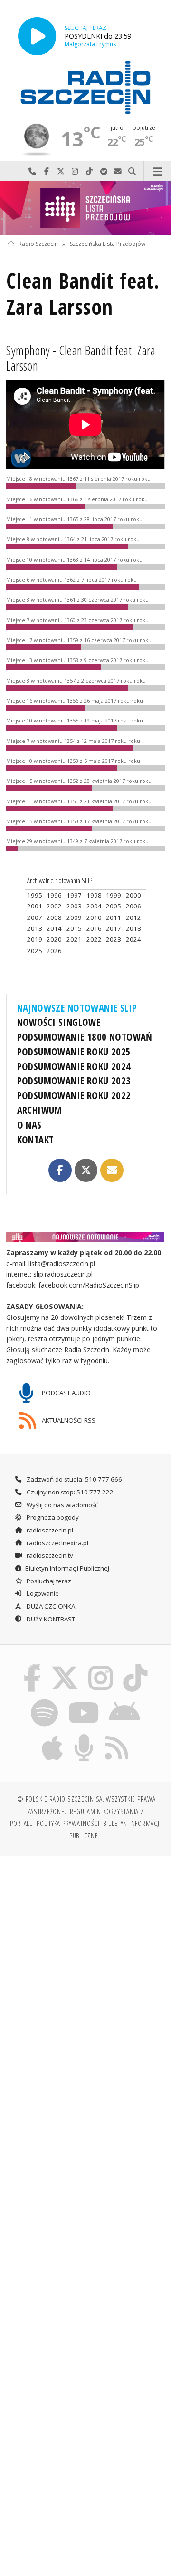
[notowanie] (86, 1237)
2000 (133, 895)
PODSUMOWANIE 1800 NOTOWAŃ (85, 1037)
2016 (94, 928)
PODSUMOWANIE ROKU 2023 (74, 1081)
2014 (54, 928)
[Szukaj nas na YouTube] (83, 1701)
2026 (54, 951)
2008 (54, 917)
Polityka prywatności (68, 1823)
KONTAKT (36, 1140)
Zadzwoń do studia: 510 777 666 (74, 1479)
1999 (114, 895)
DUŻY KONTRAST (50, 1619)
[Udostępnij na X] (86, 1170)
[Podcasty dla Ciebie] (84, 1736)
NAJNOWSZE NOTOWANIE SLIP (77, 1008)
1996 (54, 895)
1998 (94, 895)
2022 (94, 939)
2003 (74, 906)
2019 (35, 939)
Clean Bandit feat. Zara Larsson (83, 294)
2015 (74, 928)
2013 (35, 928)
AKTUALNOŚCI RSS (68, 1420)
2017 (114, 928)
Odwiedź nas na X (61, 171)
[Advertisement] (85, 1955)
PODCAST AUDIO (66, 1393)
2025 (35, 951)
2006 (133, 906)
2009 (74, 917)
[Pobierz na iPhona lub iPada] (53, 1736)
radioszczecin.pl (49, 1530)
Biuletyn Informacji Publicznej (67, 1568)
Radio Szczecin (38, 244)
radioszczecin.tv (49, 1555)
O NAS (29, 1125)
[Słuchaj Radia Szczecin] (37, 36)
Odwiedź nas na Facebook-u (47, 171)
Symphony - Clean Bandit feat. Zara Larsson (81, 358)
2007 (35, 917)
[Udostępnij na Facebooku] (60, 1170)
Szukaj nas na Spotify (104, 171)
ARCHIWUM (40, 1110)
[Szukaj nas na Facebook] (32, 1666)
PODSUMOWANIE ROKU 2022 (74, 1095)
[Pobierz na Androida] (125, 1701)
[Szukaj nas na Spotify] (45, 1701)
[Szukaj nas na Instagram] (101, 1666)
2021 (74, 939)
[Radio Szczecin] (85, 88)
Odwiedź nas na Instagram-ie (75, 171)
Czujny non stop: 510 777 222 (69, 1492)
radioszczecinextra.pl (57, 1543)
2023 (114, 939)
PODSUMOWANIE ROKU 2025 (74, 1052)
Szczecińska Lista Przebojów (108, 244)
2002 (54, 906)
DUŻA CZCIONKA (50, 1606)
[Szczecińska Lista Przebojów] (85, 208)
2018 (133, 928)
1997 (74, 895)
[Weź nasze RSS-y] (117, 1736)
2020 (54, 939)
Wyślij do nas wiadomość (118, 171)
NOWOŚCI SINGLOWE (59, 1022)
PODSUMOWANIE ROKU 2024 (74, 1066)
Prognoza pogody (52, 1517)
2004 (94, 906)
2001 (35, 906)
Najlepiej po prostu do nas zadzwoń (32, 171)
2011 (114, 917)
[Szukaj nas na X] (65, 1666)
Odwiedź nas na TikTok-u (89, 171)
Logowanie (42, 1593)
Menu (157, 171)
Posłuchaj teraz (48, 1581)
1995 (35, 895)
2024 (133, 939)
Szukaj (132, 171)
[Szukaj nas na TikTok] (136, 1666)
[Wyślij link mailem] (112, 1170)
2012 (133, 917)
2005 (114, 906)
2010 (94, 917)
